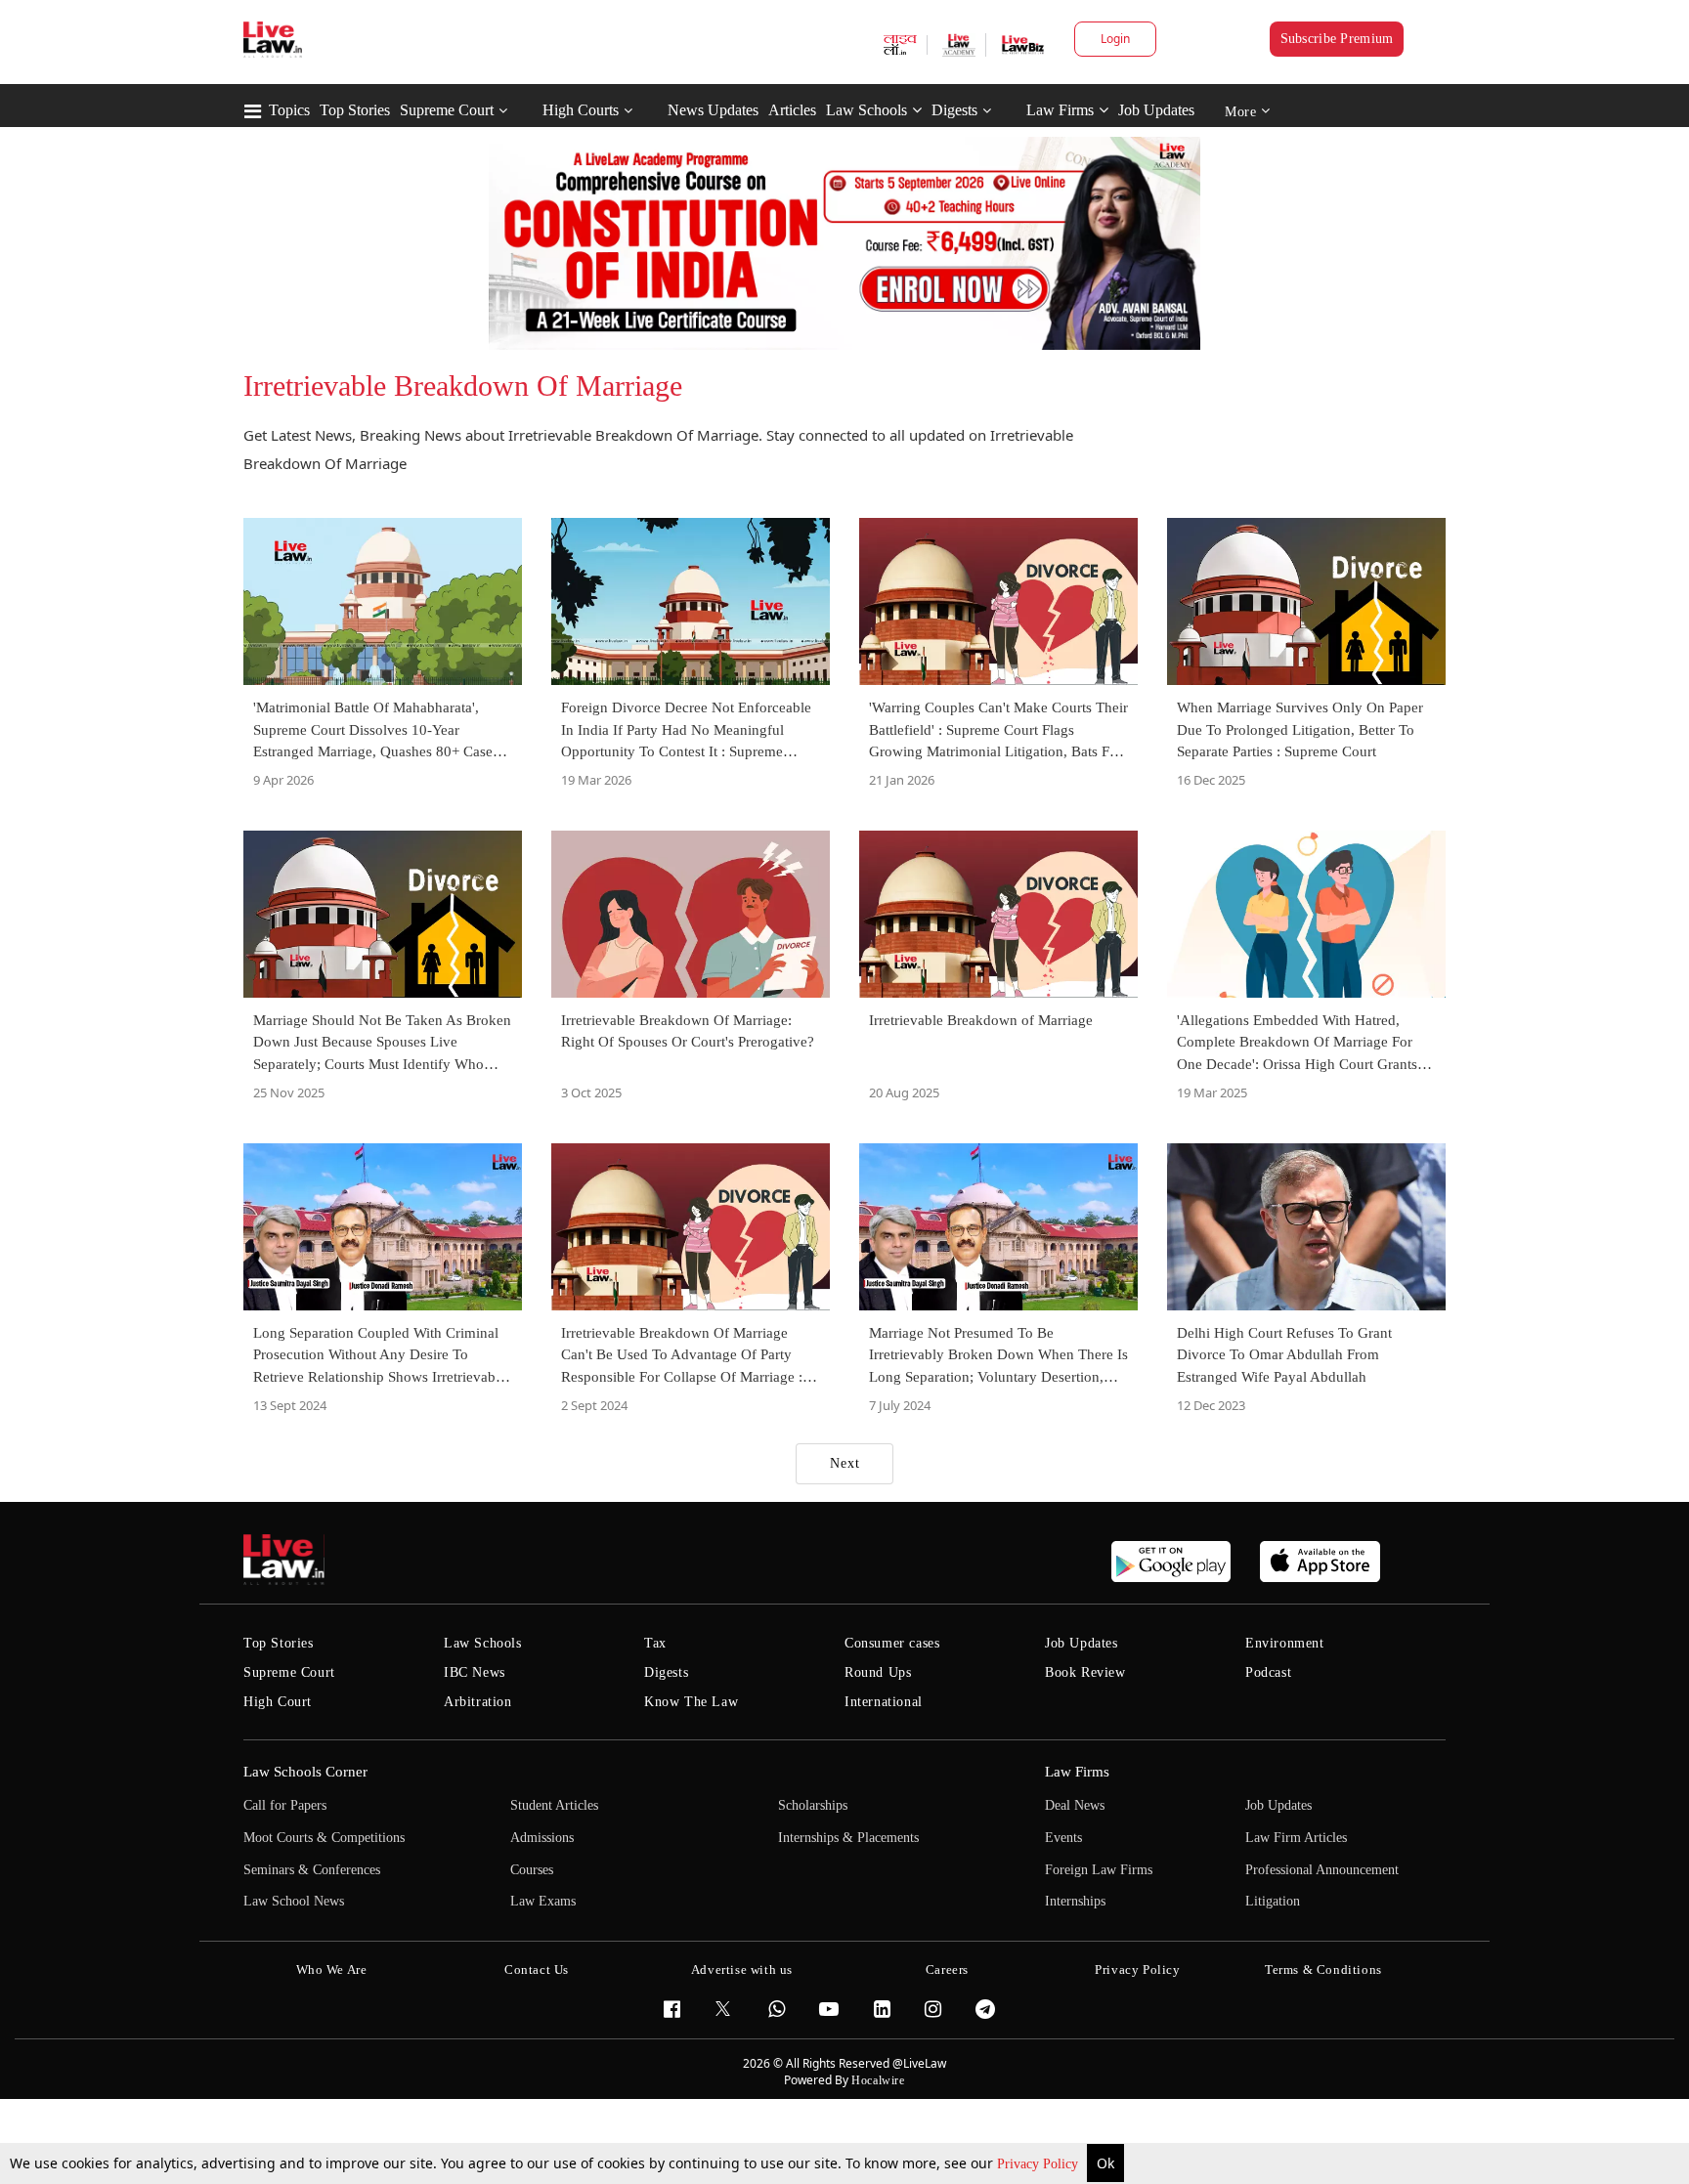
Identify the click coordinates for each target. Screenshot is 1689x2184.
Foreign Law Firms (1099, 1870)
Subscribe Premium (1337, 39)
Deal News (1075, 1805)
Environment (1285, 1643)
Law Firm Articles (1296, 1838)
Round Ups (878, 1672)
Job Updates (1156, 110)
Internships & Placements (848, 1838)
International (884, 1702)
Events (1063, 1838)
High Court (278, 1702)
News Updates (713, 110)
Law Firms (1060, 110)
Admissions (542, 1838)
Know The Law (691, 1702)
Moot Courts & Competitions (324, 1838)
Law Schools (866, 110)
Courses (532, 1870)
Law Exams (543, 1901)
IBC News (475, 1672)
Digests (954, 110)
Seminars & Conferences (312, 1870)
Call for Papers (285, 1805)
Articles (792, 110)
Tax (655, 1643)
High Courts (581, 110)
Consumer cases (892, 1643)
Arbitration (478, 1702)
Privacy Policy (1039, 2164)
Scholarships (813, 1805)
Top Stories (355, 110)
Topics (289, 110)
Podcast (1268, 1672)
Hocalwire (878, 2080)
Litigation (1273, 1901)
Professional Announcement (1322, 1870)
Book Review (1085, 1672)
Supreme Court (447, 110)
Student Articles (554, 1805)
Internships (1075, 1901)
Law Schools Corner (305, 1772)
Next (845, 1463)
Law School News (294, 1901)
